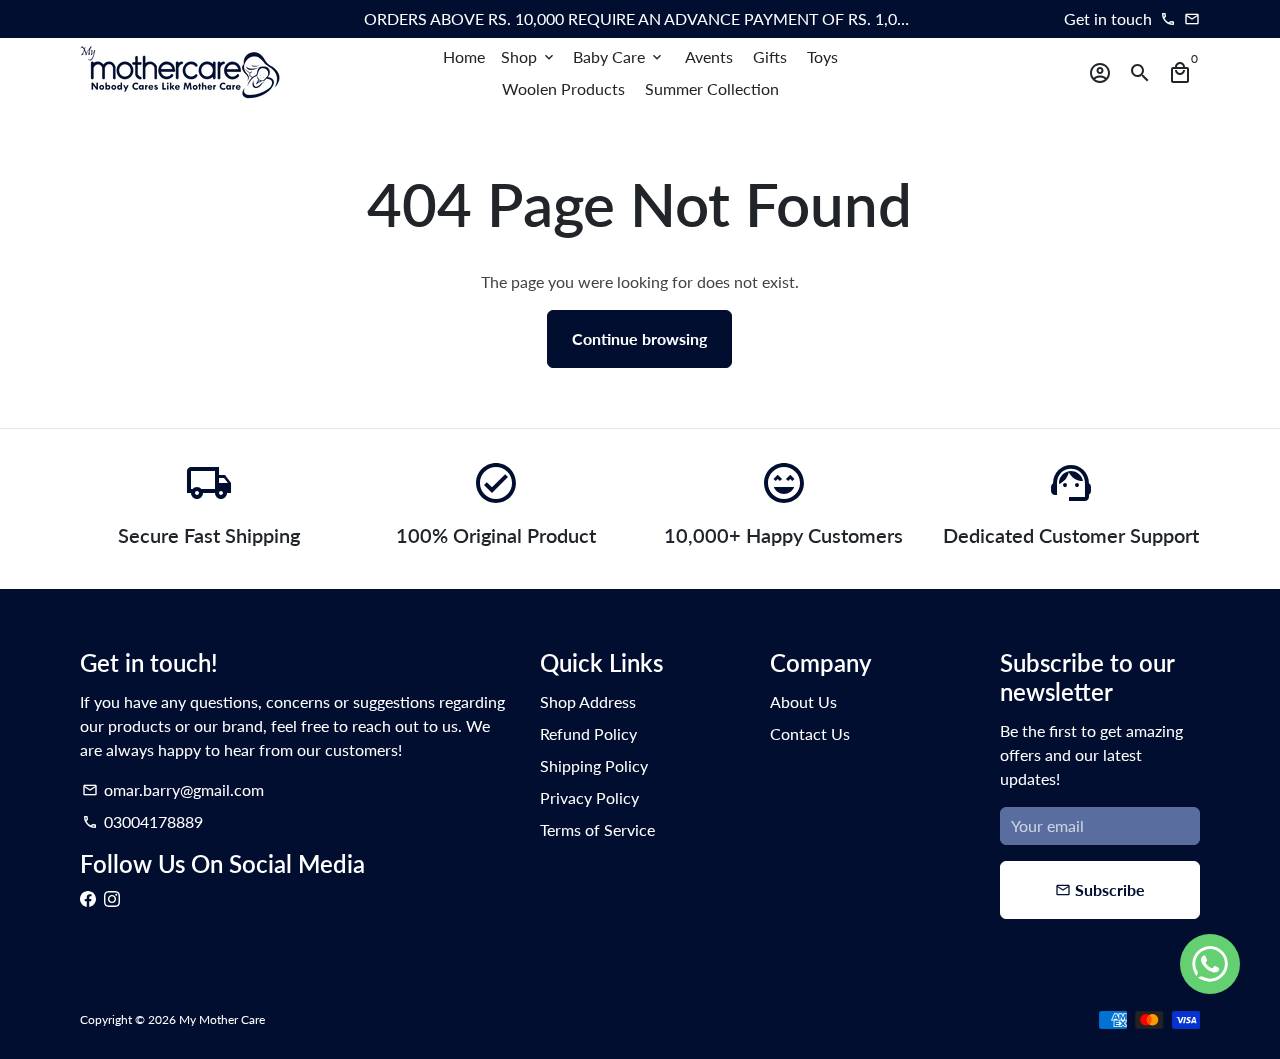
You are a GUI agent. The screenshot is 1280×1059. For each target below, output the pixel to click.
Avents (709, 56)
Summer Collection (712, 88)
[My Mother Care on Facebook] (88, 898)
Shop (529, 56)
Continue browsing (639, 338)
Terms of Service (597, 829)
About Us (803, 701)
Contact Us (810, 733)
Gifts (770, 56)
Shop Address (588, 701)
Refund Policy (588, 733)
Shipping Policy (594, 765)
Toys (822, 56)
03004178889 (142, 821)
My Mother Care (222, 1019)
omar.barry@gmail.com (173, 789)
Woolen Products (563, 88)
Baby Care (619, 56)
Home (464, 56)
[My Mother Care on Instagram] (112, 898)
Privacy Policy (589, 797)
